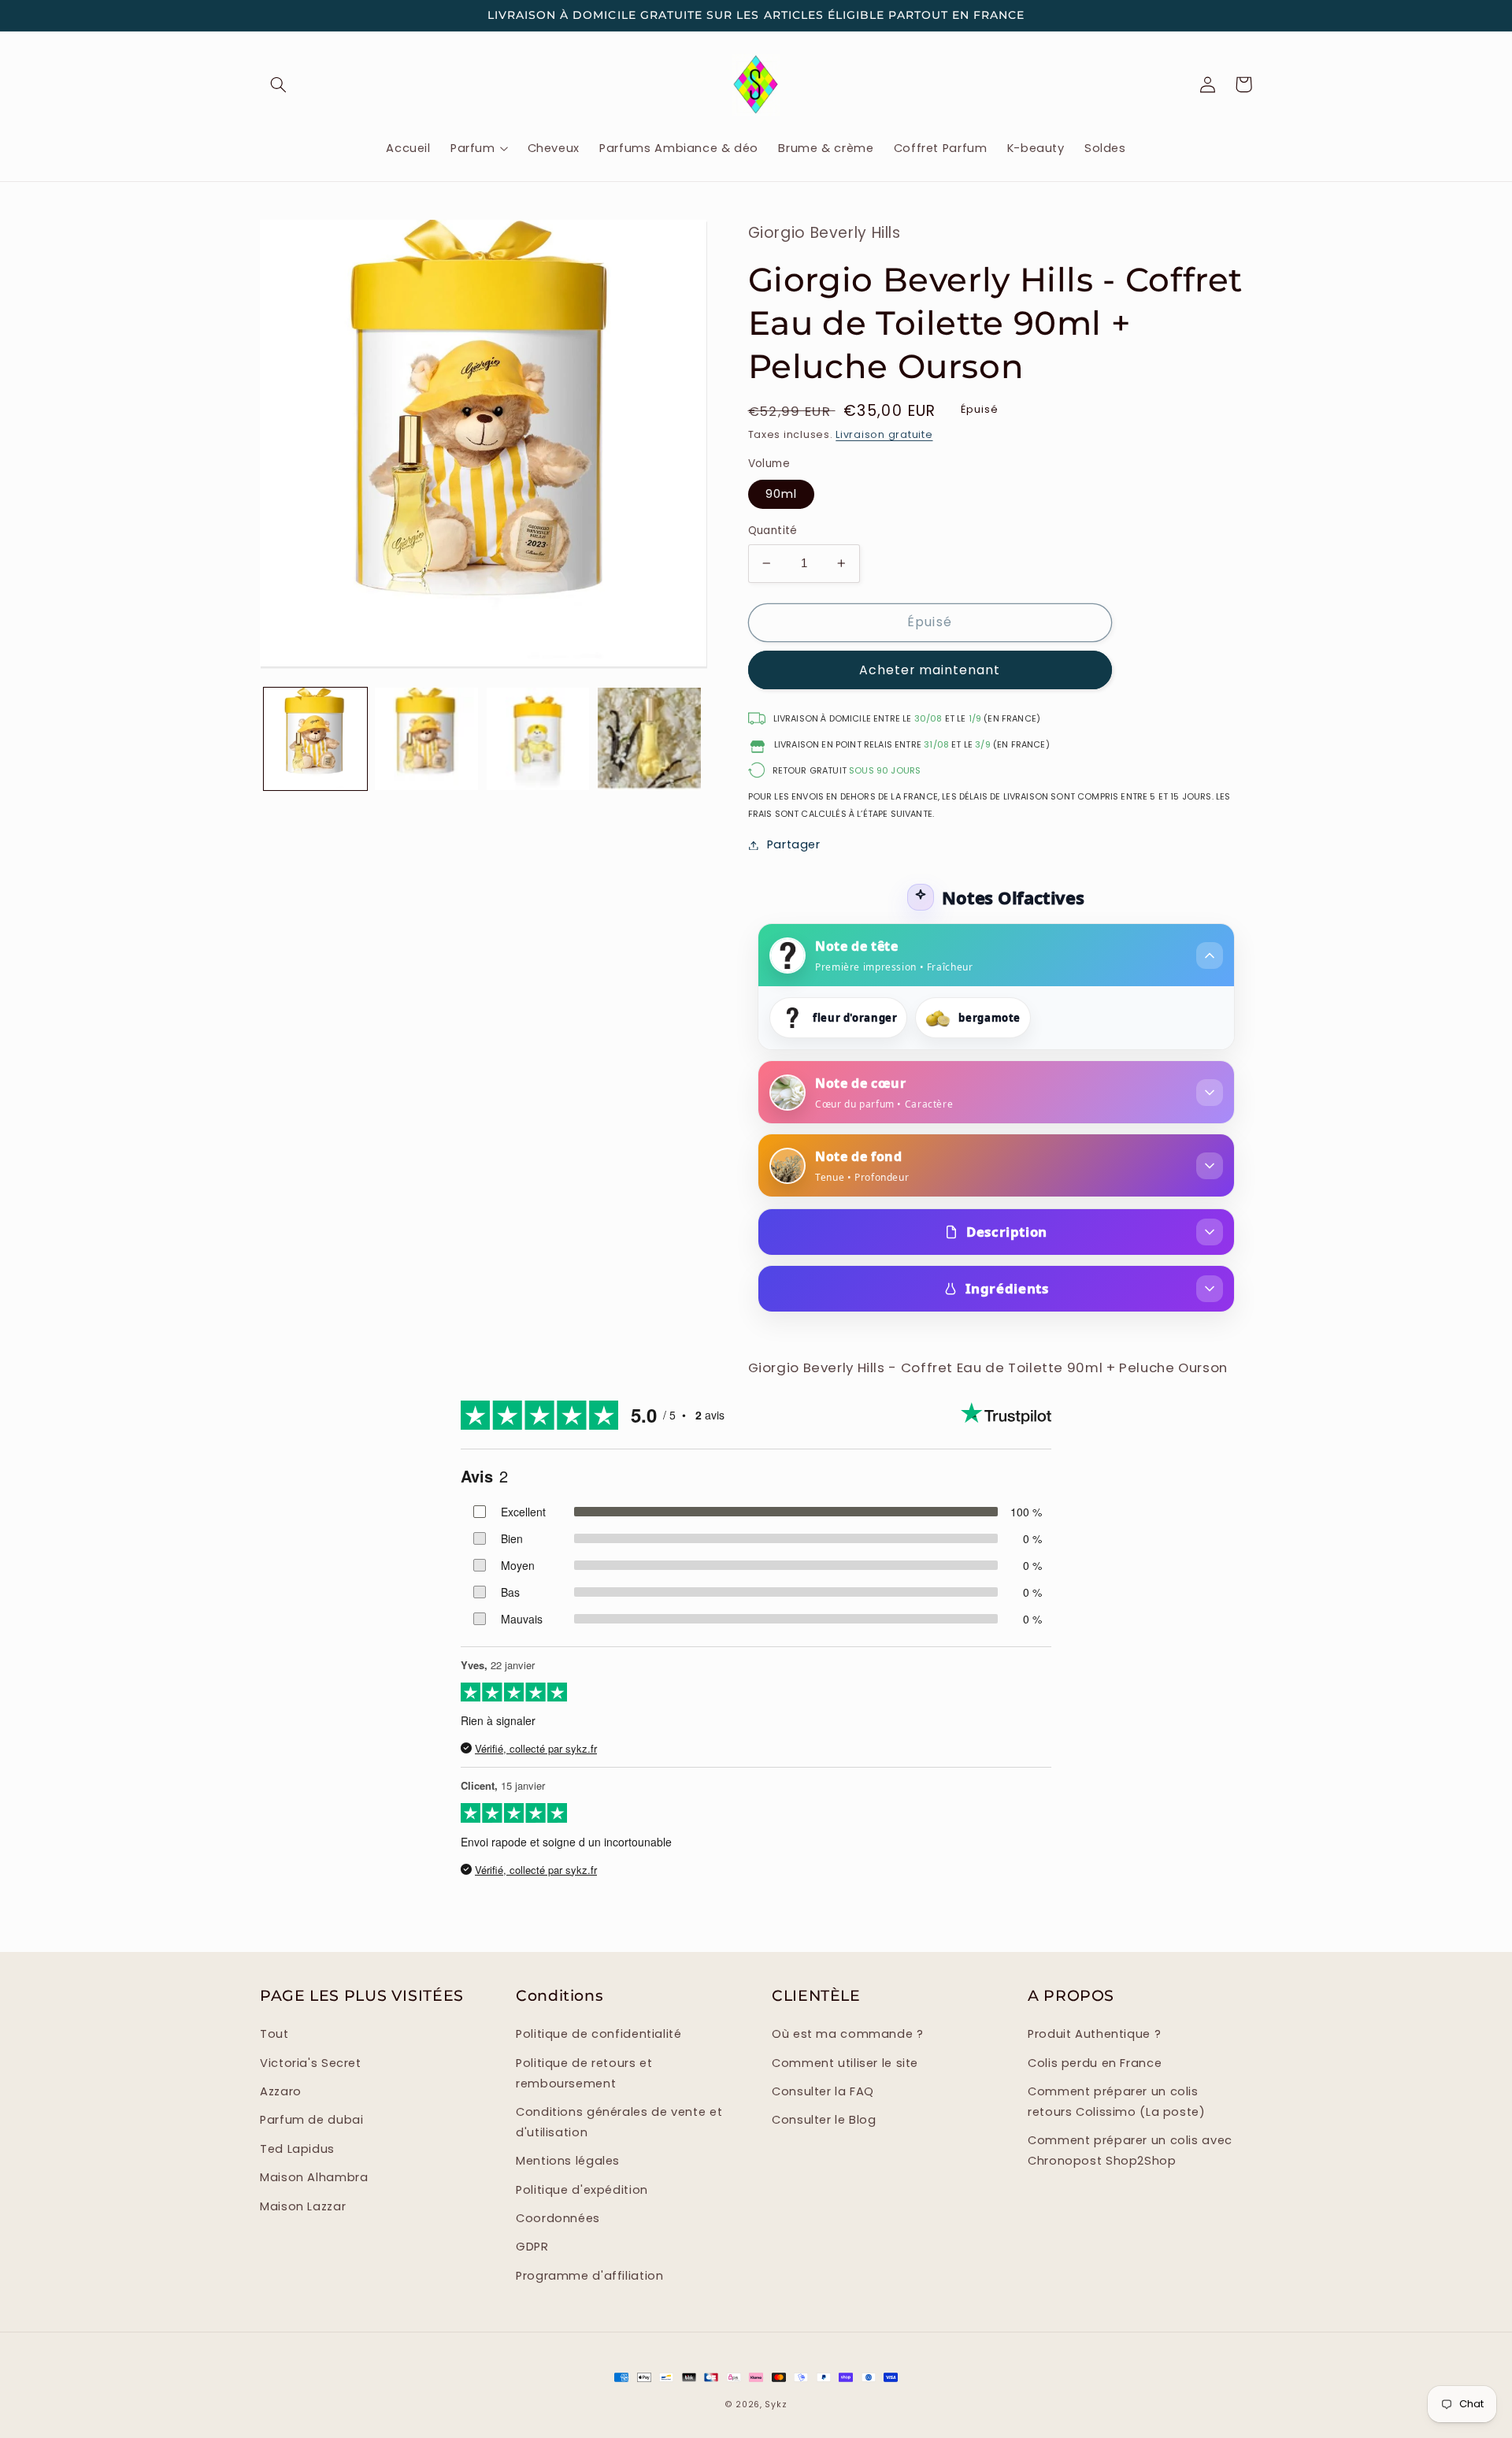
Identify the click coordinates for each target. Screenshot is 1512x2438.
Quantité (773, 531)
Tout (274, 2034)
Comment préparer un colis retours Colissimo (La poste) (1117, 2102)
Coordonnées (558, 2218)
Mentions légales (568, 2161)
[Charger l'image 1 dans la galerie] (315, 739)
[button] (278, 84)
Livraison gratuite (884, 434)
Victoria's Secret (311, 2063)
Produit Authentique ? (1094, 2034)
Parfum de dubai (311, 2120)
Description (1007, 1232)
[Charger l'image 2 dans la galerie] (426, 739)
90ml (781, 494)
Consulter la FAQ (823, 2091)
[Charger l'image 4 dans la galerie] (649, 739)
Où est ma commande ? (848, 2034)
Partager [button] (794, 844)
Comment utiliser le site (845, 2063)
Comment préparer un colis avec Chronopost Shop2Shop (1130, 2150)
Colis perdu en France (1095, 2063)
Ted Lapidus (297, 2149)
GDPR (532, 2247)
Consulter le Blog (824, 2120)
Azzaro (281, 2091)
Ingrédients (1007, 1288)
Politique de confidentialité (599, 2034)
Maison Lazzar (303, 2206)
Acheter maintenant (930, 670)
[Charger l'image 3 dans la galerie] (538, 739)
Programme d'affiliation (590, 2276)
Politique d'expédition (582, 2190)
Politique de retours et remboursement (584, 2073)
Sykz (776, 2405)
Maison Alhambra (314, 2177)
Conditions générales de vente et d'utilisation (619, 2122)
